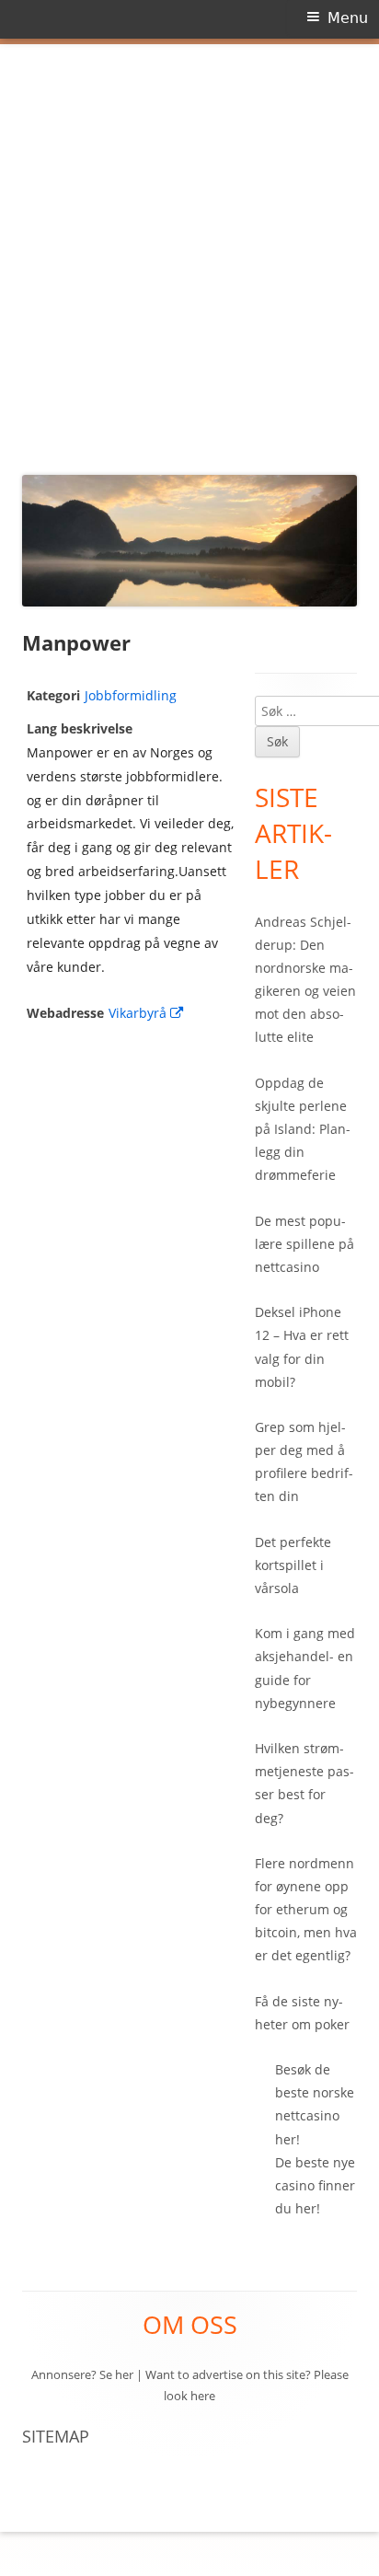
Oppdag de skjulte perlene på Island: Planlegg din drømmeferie (303, 1129)
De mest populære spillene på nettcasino (304, 1244)
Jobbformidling (131, 695)
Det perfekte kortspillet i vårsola (293, 1565)
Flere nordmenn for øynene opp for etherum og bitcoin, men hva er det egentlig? (306, 1910)
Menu (348, 18)
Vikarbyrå (147, 1013)
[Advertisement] (189, 254)
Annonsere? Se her (82, 2374)
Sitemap (56, 2436)
